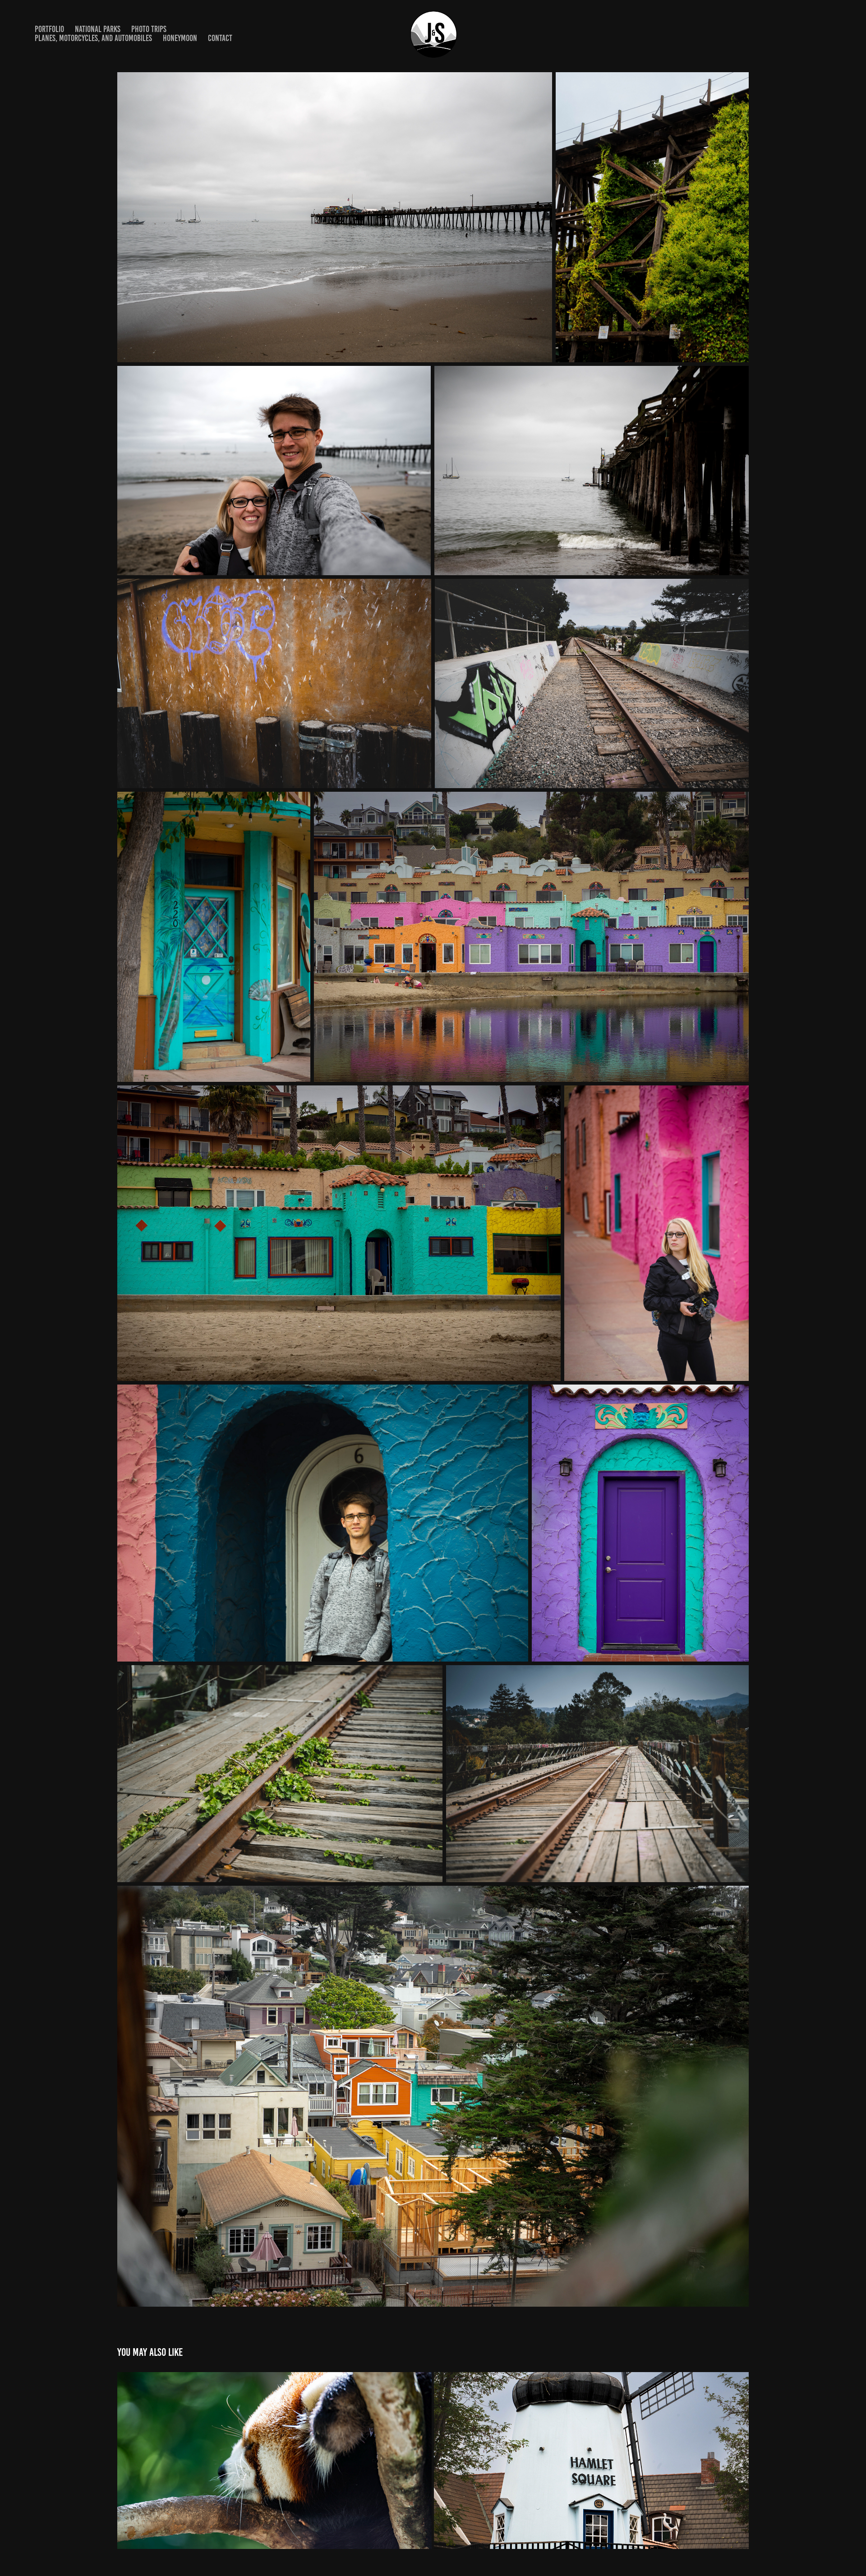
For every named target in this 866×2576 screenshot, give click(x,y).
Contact (220, 38)
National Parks (98, 29)
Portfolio (49, 29)
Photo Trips (149, 29)
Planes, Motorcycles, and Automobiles (93, 38)
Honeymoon (180, 38)
